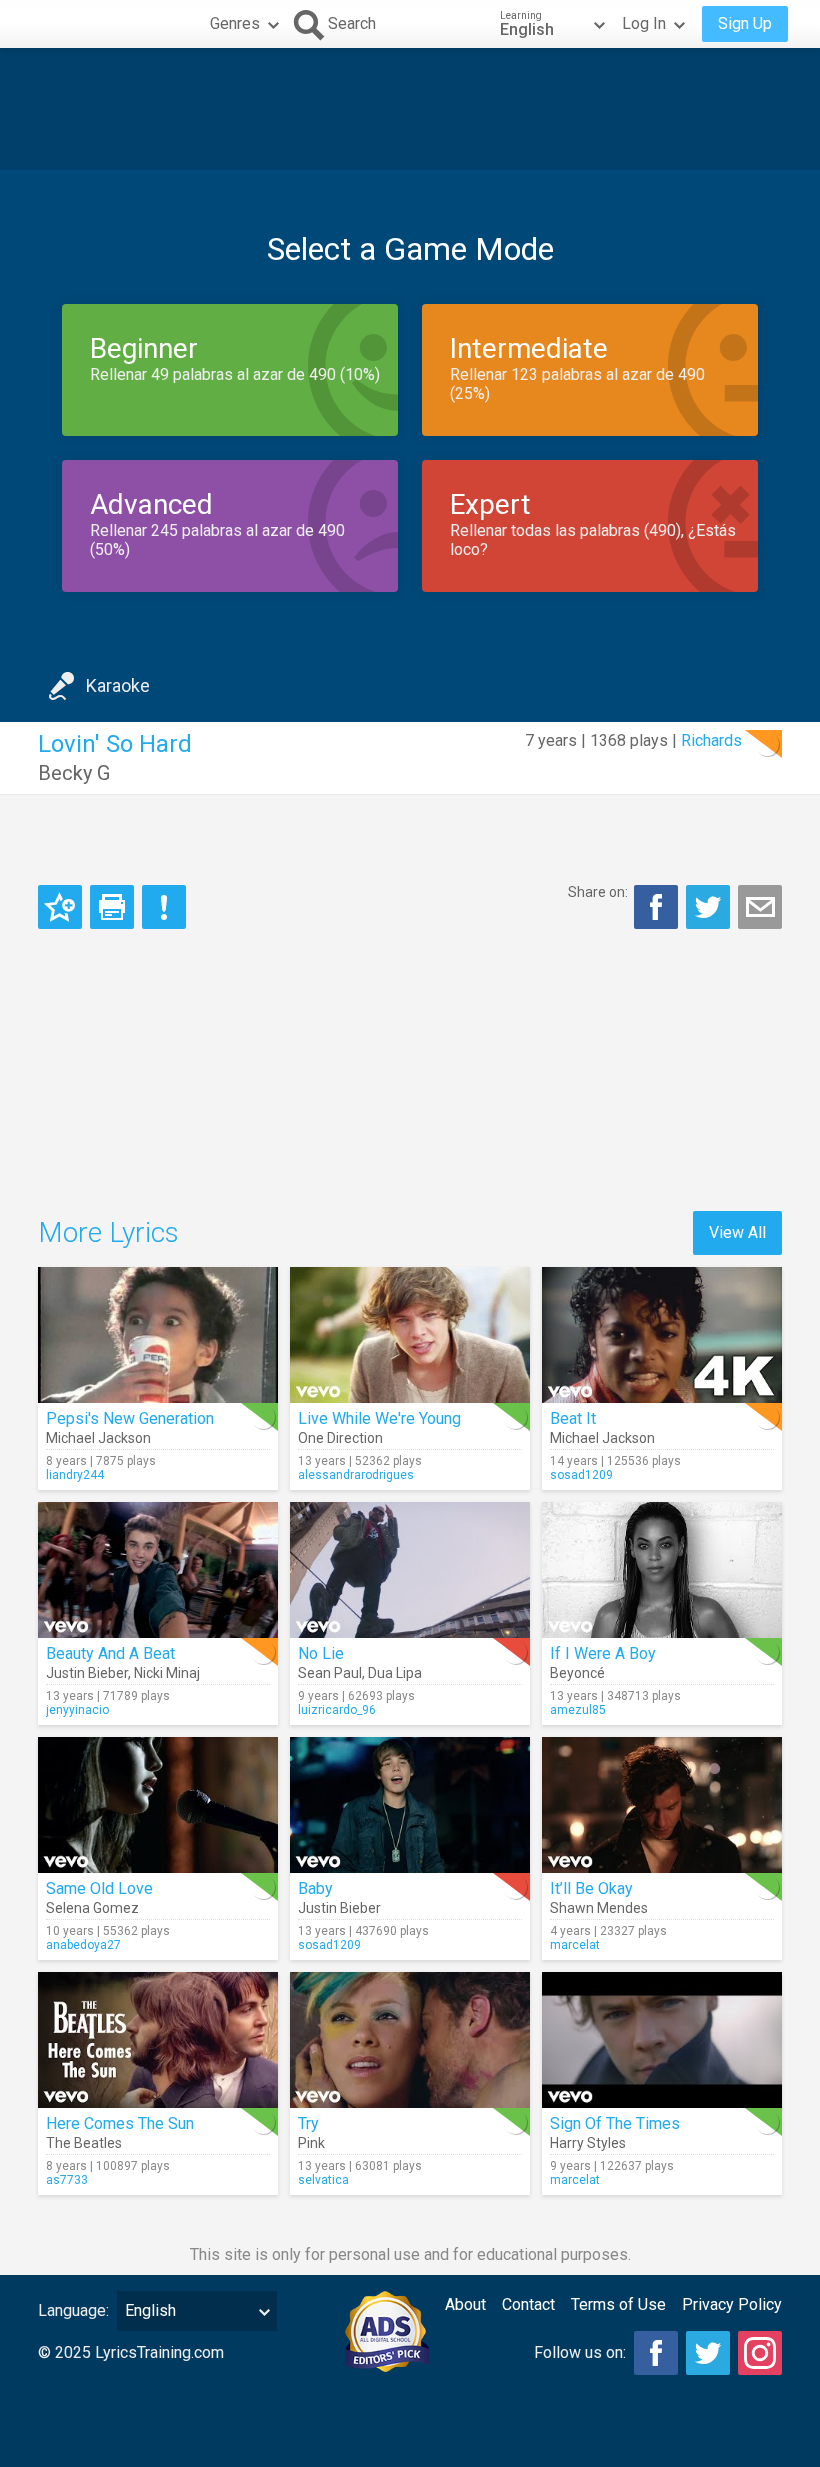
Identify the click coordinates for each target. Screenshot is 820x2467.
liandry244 (75, 1475)
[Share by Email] (760, 907)
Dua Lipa (395, 1673)
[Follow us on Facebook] (656, 2353)
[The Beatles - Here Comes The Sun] (158, 2040)
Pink (311, 2143)
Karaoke (118, 685)
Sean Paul (330, 1673)
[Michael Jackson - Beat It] (662, 1335)
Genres (235, 23)
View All (737, 1232)
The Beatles (84, 2143)
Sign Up (745, 23)
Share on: (598, 892)
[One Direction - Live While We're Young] (410, 1335)
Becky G (74, 773)
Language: (73, 2310)
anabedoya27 (83, 1945)
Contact (528, 2304)
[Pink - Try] (410, 2040)
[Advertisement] (410, 109)
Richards (711, 740)
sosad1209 (581, 1475)
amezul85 (578, 1710)
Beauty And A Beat (110, 1653)
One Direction (340, 1438)
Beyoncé (577, 1673)
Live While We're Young (379, 1418)
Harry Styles (588, 2143)
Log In (644, 23)
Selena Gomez (92, 1908)
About (465, 2304)
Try (308, 2123)
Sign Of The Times (615, 2123)
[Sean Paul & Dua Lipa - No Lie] (410, 1570)
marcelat (575, 1945)
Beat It (573, 1418)
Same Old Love (99, 1888)
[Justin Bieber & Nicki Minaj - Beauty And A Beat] (158, 1570)
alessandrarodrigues (356, 1475)
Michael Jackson (98, 1438)
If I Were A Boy (603, 1653)
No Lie (321, 1653)
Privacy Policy (732, 2304)
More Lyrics (108, 1232)
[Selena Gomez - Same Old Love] (158, 1805)
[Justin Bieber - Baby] (410, 1805)
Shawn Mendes (599, 1908)
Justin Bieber (87, 1673)
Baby (315, 1888)
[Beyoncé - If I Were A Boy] (662, 1570)
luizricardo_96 (337, 1710)
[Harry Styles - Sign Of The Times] (662, 2040)
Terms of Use (618, 2304)
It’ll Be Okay (591, 1888)
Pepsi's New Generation (130, 1418)
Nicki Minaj (167, 1673)
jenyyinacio (77, 1710)
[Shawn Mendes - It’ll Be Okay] (662, 1805)
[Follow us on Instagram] (760, 2353)
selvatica (323, 2180)
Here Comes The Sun (120, 2123)
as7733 (67, 2180)
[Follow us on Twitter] (708, 2353)
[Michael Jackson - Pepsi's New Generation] (158, 1335)
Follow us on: (580, 2352)
